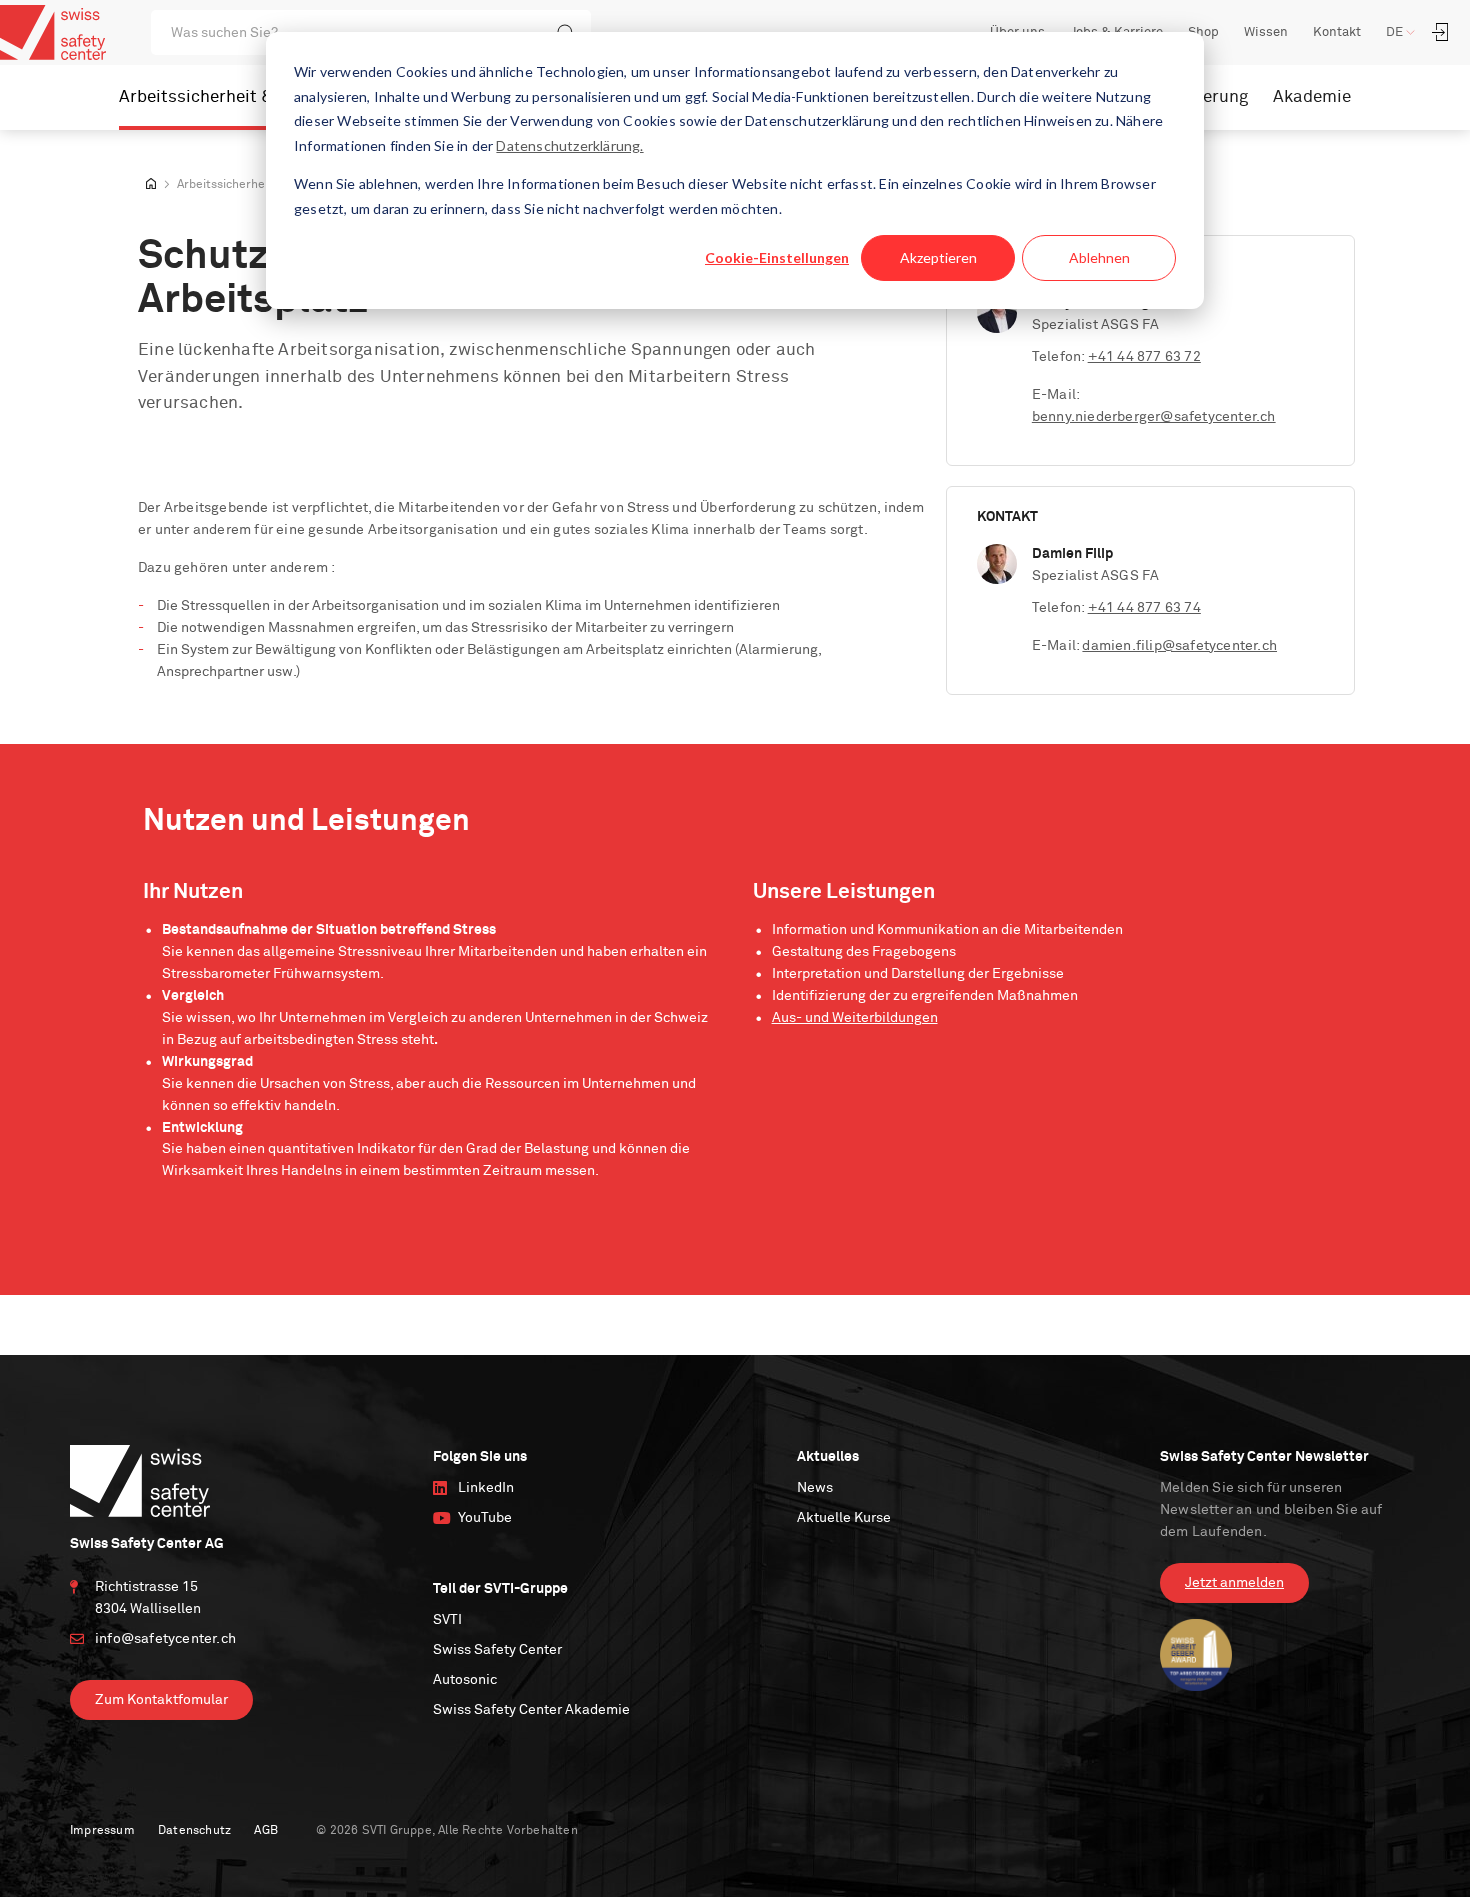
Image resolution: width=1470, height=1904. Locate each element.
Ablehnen (1099, 257)
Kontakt (1337, 32)
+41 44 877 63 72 (1144, 357)
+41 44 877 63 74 (1144, 608)
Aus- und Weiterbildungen (855, 1018)
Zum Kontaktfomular (161, 1700)
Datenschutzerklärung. (569, 145)
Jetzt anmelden (1234, 1583)
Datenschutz (194, 1831)
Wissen (1266, 32)
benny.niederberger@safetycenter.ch (1154, 417)
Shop (1203, 32)
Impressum (102, 1831)
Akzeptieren (938, 257)
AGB (266, 1831)
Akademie (1312, 97)
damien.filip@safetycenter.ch (1179, 646)
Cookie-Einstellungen (777, 257)
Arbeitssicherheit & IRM (214, 97)
